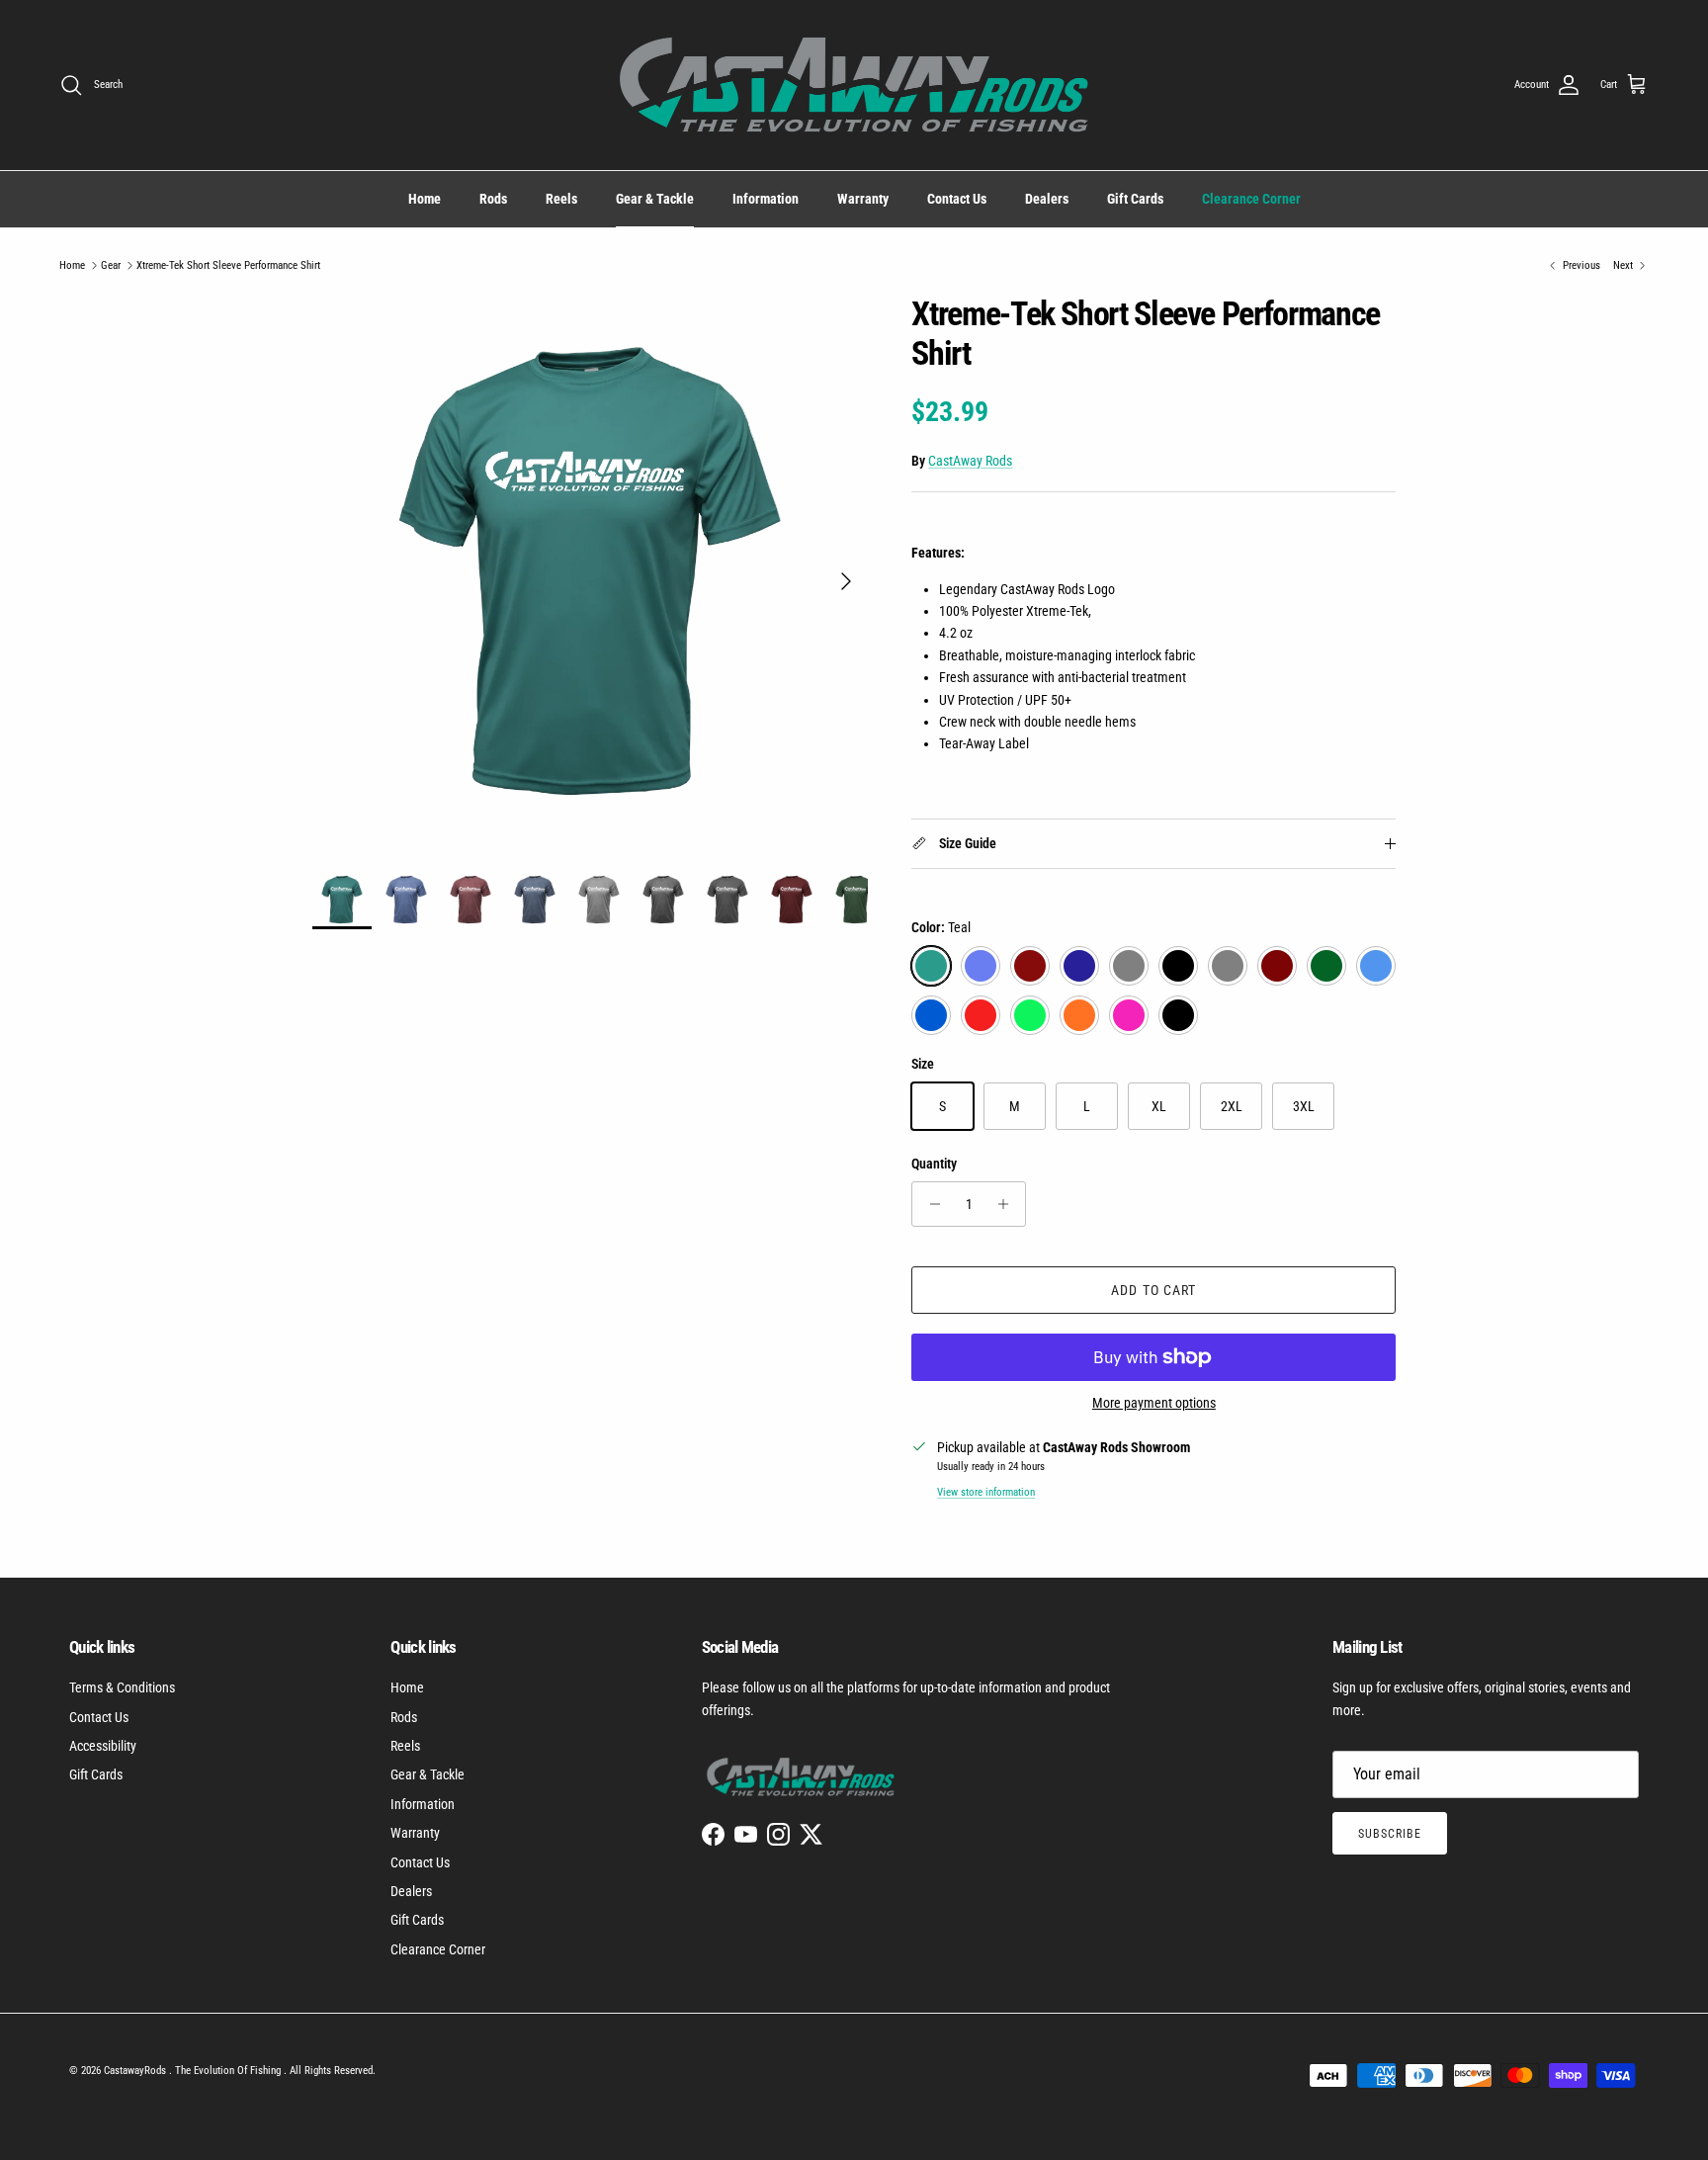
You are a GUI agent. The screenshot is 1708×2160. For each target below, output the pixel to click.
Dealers (1047, 199)
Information (766, 199)
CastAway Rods (970, 461)
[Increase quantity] (1008, 1204)
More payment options (1154, 1403)
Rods (493, 199)
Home (425, 199)
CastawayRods (136, 2071)
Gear (111, 265)
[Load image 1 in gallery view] (591, 572)
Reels (561, 199)
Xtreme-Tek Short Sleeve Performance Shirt (228, 265)
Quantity (934, 1164)
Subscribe (1390, 1834)
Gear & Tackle (655, 199)
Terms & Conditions (122, 1687)
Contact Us (957, 199)
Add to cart (1153, 1290)
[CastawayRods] (854, 85)
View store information (986, 1492)
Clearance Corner (1251, 199)
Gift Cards (1135, 199)
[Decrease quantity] (930, 1204)
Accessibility (103, 1746)
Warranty (863, 199)
